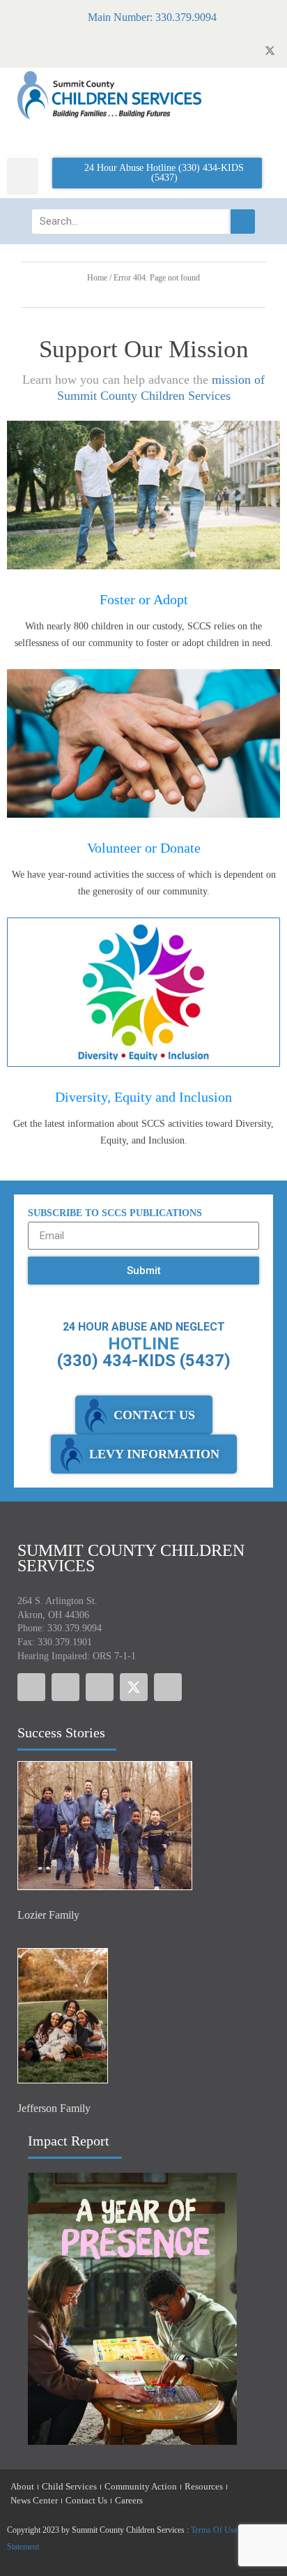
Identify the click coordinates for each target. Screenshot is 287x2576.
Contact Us (86, 2500)
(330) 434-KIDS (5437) (144, 1361)
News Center (34, 2500)
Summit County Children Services (131, 1558)
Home (97, 278)
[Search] (243, 222)
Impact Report (69, 2141)
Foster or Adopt (144, 599)
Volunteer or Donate (144, 848)
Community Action (141, 2486)
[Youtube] (100, 1687)
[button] (23, 176)
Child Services (69, 2486)
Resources (204, 2486)
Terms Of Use (214, 2530)
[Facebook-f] (31, 1687)
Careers (129, 2500)
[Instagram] (65, 1687)
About (22, 2486)
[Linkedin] (168, 1687)
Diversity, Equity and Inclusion (143, 1097)
